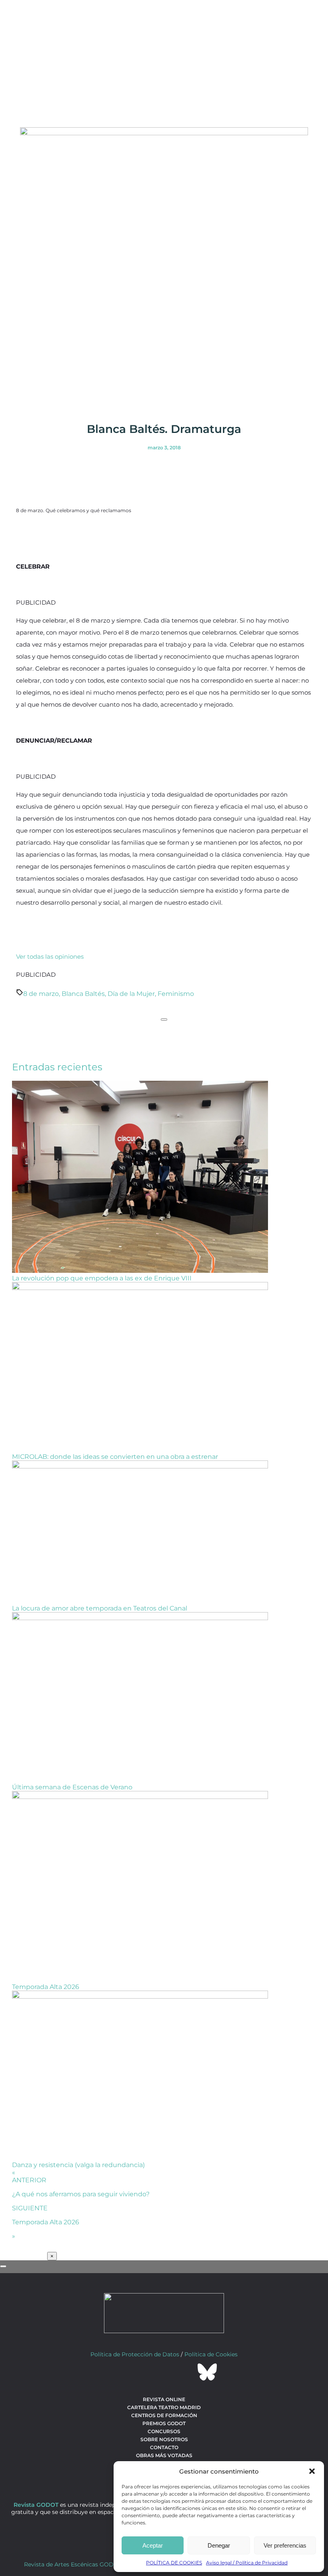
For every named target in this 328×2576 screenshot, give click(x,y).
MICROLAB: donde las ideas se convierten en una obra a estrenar (115, 1457)
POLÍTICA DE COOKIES (174, 2563)
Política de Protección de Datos (135, 2354)
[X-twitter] (142, 2372)
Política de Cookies (211, 2354)
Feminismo (176, 994)
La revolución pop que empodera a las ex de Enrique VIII (102, 1278)
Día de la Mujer (131, 994)
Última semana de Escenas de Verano (72, 1787)
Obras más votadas (164, 2455)
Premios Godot (164, 2423)
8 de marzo (41, 994)
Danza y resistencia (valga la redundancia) (78, 2165)
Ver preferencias (285, 2545)
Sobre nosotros (164, 2439)
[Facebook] (121, 2372)
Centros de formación (164, 2415)
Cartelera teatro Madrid (164, 2407)
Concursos (164, 2431)
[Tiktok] (186, 2372)
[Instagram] (164, 2372)
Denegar (219, 2545)
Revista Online (164, 2399)
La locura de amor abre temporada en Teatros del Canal (100, 1608)
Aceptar (153, 2545)
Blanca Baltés (83, 994)
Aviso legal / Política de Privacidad (247, 2563)
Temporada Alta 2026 (46, 1987)
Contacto (164, 2447)
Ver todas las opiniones (50, 956)
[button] (312, 2471)
